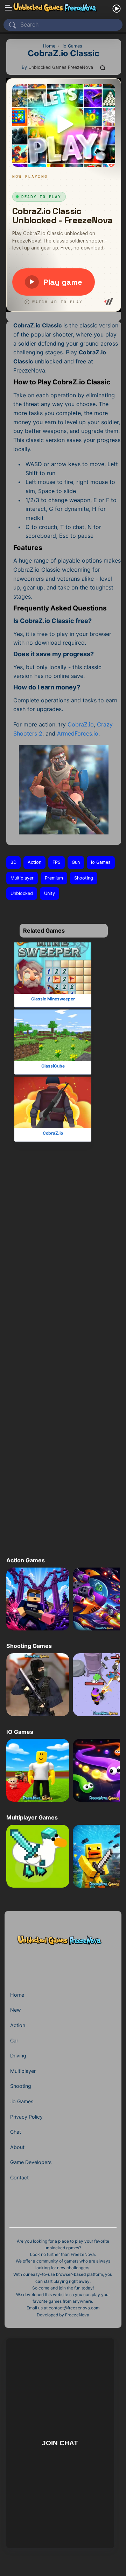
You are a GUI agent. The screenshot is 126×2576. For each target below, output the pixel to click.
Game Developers (31, 2162)
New (16, 2010)
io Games (101, 862)
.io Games (22, 2101)
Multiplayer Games (32, 1817)
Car (14, 2040)
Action (34, 862)
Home (17, 1995)
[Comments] (103, 67)
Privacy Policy (26, 2117)
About (17, 2147)
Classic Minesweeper (53, 999)
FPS (57, 862)
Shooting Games (29, 1646)
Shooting (84, 878)
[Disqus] (62, 1266)
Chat (16, 2132)
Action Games (26, 1560)
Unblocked (22, 893)
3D (13, 862)
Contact (19, 2177)
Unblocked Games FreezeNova (61, 67)
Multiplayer (22, 878)
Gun (76, 862)
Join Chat (60, 2443)
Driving (18, 2056)
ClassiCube (53, 1066)
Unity (50, 893)
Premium (54, 878)
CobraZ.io (81, 724)
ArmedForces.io (78, 733)
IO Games (20, 1732)
